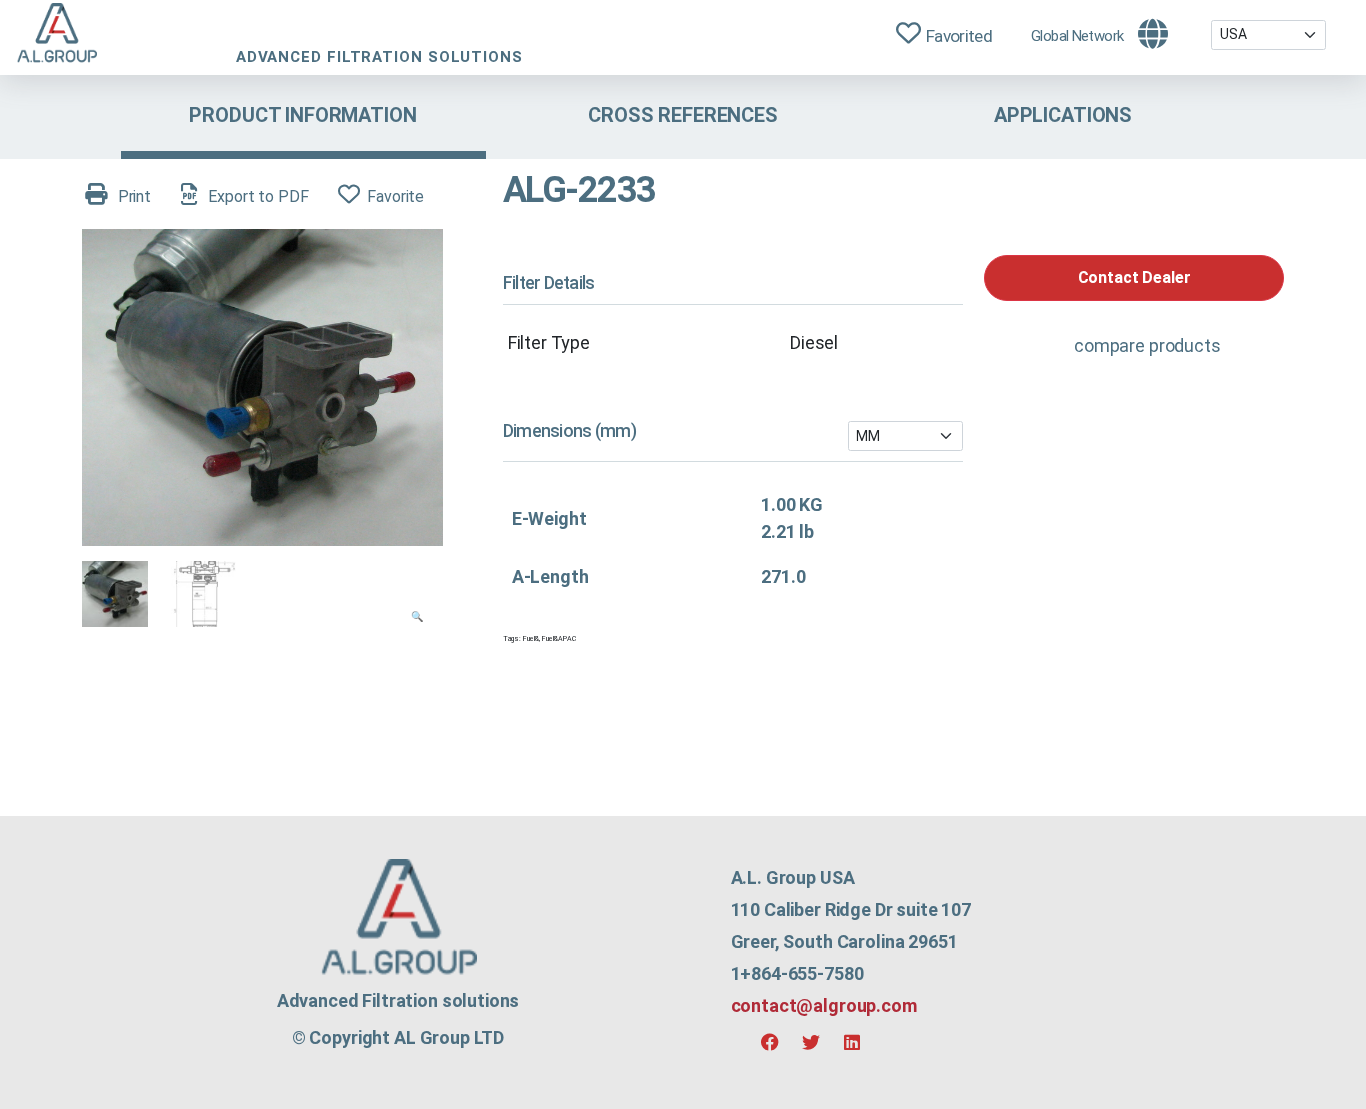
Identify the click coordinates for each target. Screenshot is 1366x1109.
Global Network (1077, 36)
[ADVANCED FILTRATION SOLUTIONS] (56, 36)
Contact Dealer (1134, 277)
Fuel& (531, 639)
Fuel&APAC (559, 639)
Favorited (959, 36)
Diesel (814, 342)
